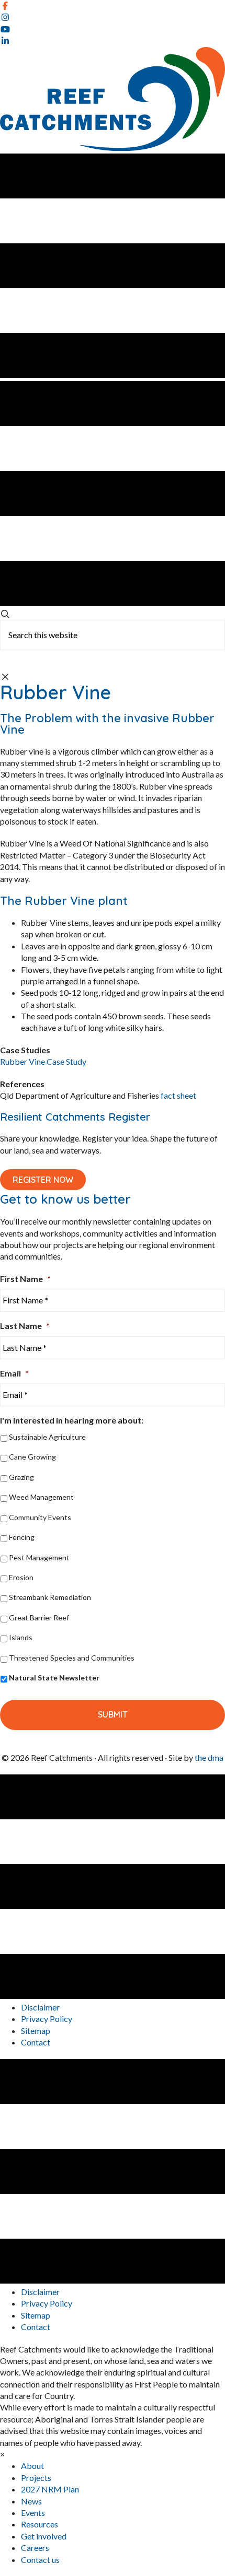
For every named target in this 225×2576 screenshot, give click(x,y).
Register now (43, 1180)
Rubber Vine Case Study (43, 1061)
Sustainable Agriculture (47, 1437)
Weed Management (41, 1497)
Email (14, 1373)
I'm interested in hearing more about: (72, 1420)
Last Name (25, 1326)
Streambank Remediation (50, 1597)
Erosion (21, 1577)
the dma (209, 1757)
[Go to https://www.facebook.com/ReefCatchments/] (113, 6)
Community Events (40, 1517)
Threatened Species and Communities (72, 1658)
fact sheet (178, 1095)
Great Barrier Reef (39, 1618)
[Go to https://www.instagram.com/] (113, 17)
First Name (25, 1279)
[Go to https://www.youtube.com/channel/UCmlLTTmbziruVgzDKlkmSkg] (113, 29)
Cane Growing (32, 1457)
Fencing (22, 1537)
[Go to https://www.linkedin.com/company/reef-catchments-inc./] (113, 41)
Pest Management (39, 1557)
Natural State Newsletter (54, 1678)
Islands (21, 1637)
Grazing (21, 1477)
